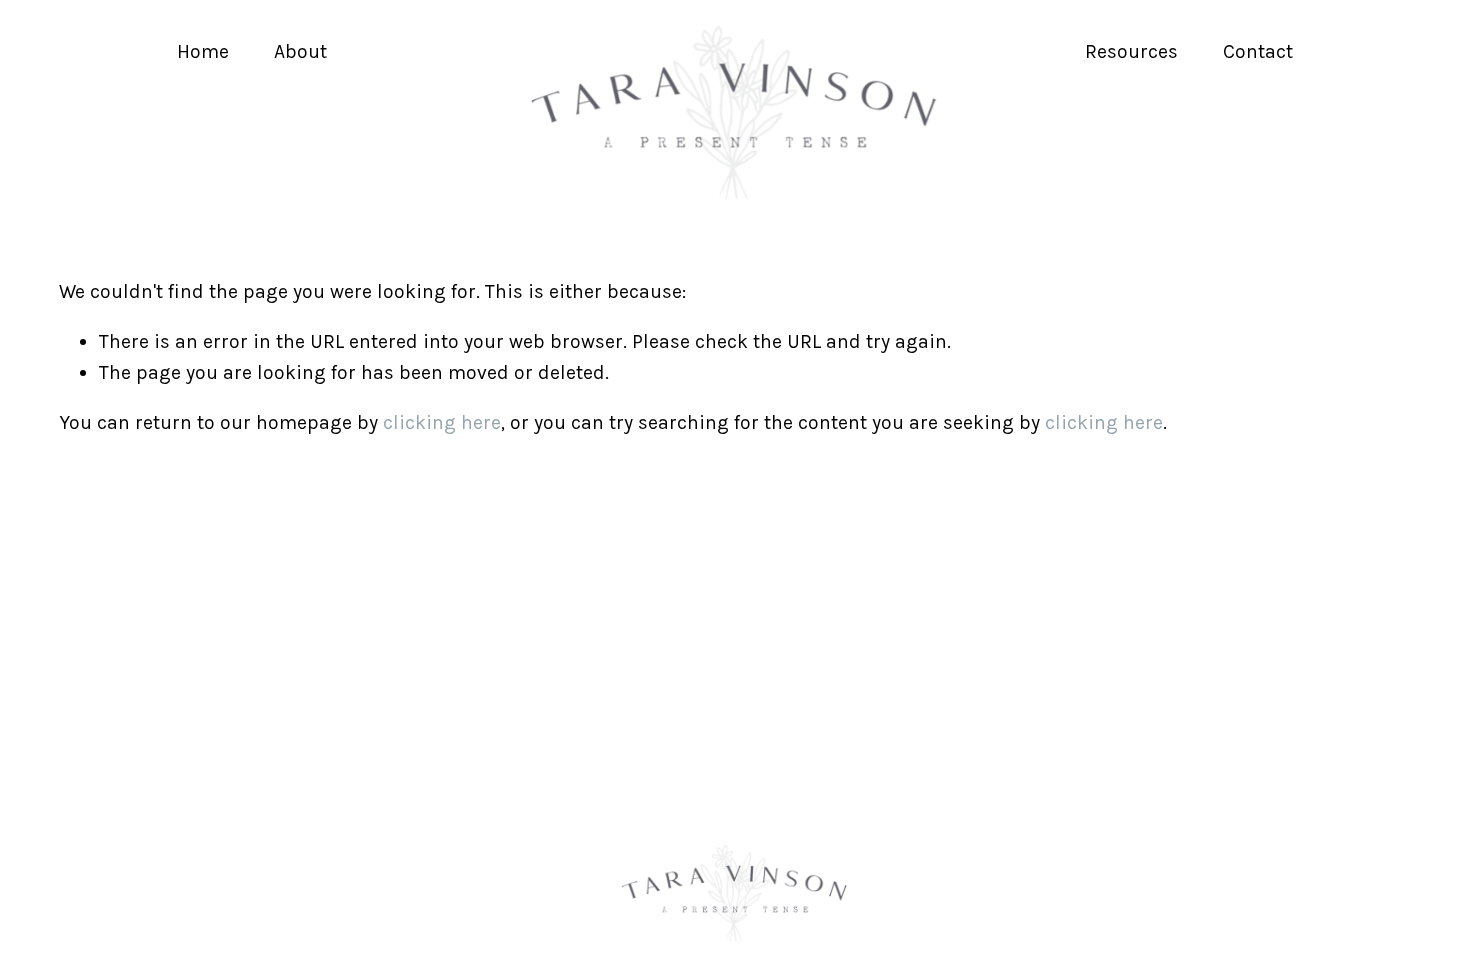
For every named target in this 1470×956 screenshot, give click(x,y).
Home (203, 51)
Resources (1131, 51)
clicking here (442, 422)
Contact (1258, 51)
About (300, 51)
